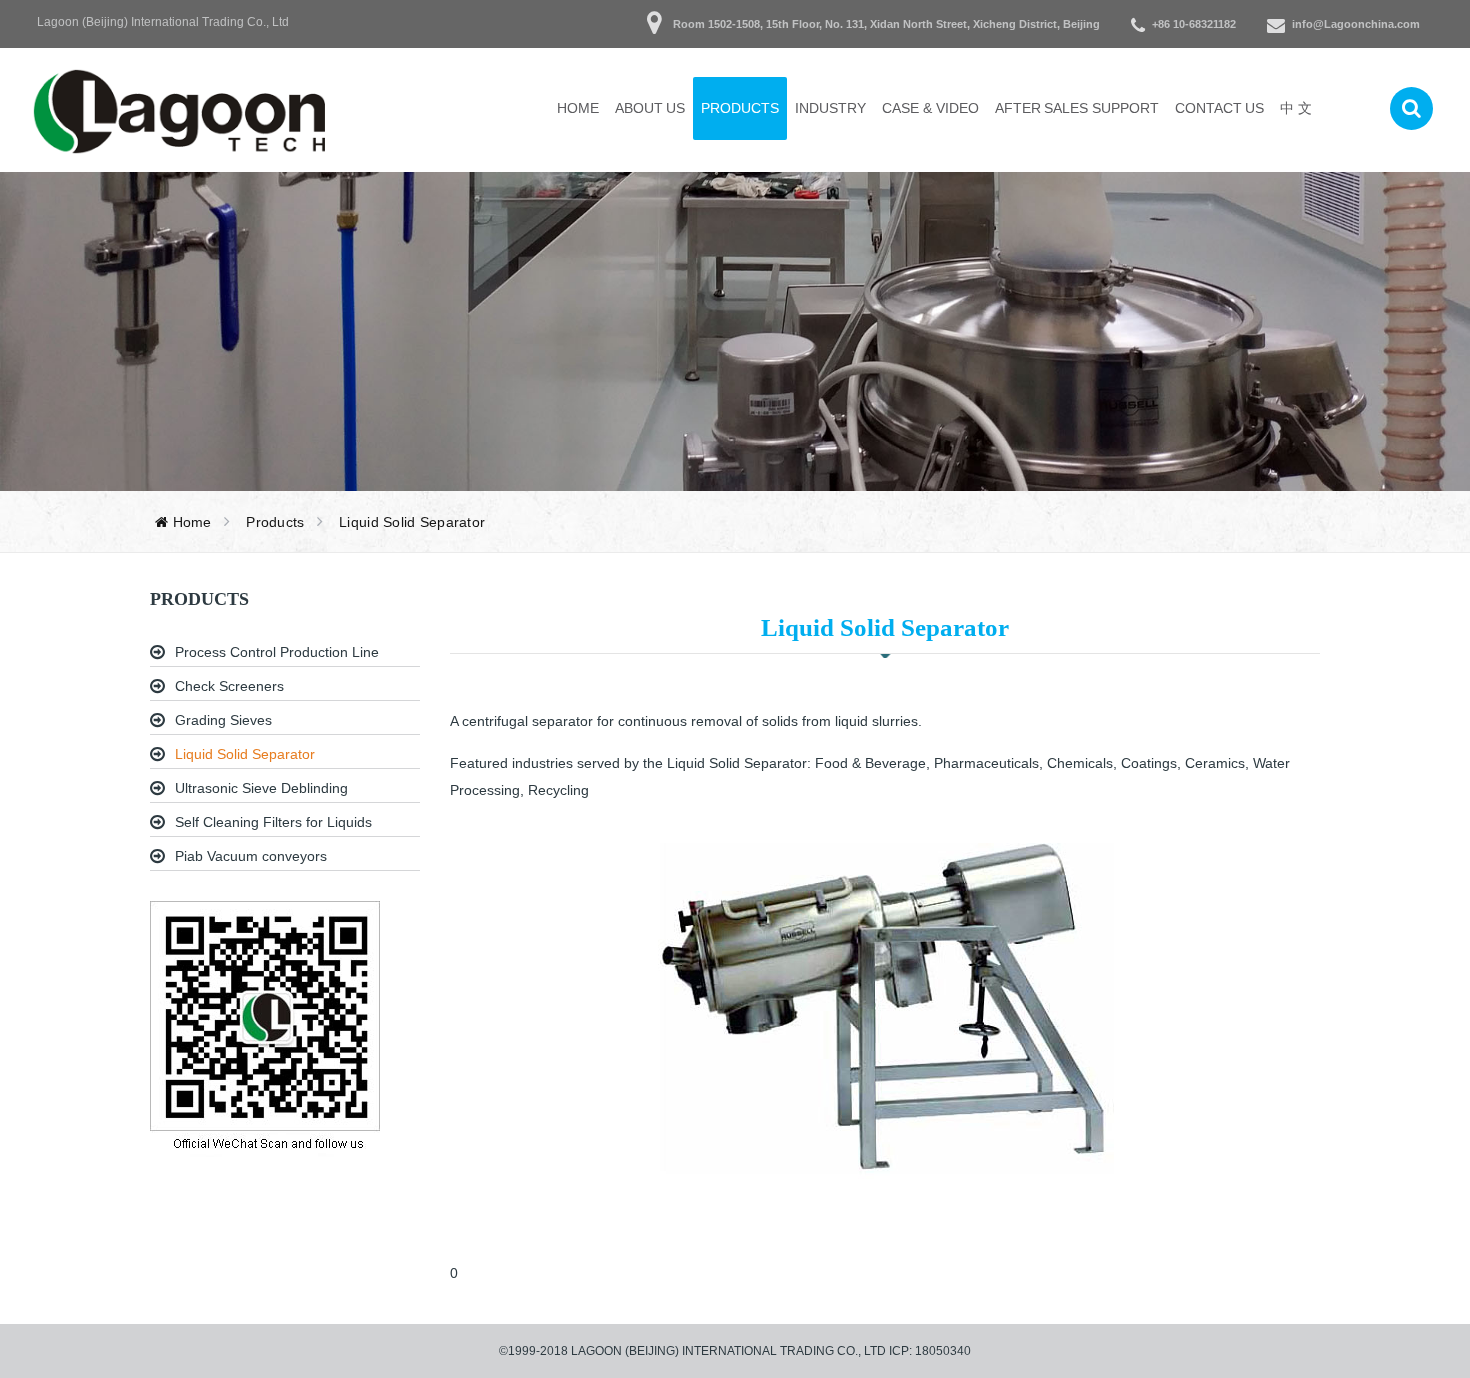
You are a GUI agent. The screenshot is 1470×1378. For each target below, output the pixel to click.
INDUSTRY (830, 108)
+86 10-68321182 (1194, 24)
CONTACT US (1220, 108)
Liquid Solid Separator (245, 754)
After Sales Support (1077, 108)
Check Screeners (229, 686)
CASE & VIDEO (930, 108)
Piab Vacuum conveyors (251, 856)
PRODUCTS (740, 108)
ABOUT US (650, 108)
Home (578, 108)
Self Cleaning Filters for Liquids (273, 822)
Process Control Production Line (277, 652)
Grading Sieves (223, 720)
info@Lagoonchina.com (1356, 24)
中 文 (1296, 108)
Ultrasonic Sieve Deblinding (261, 788)
